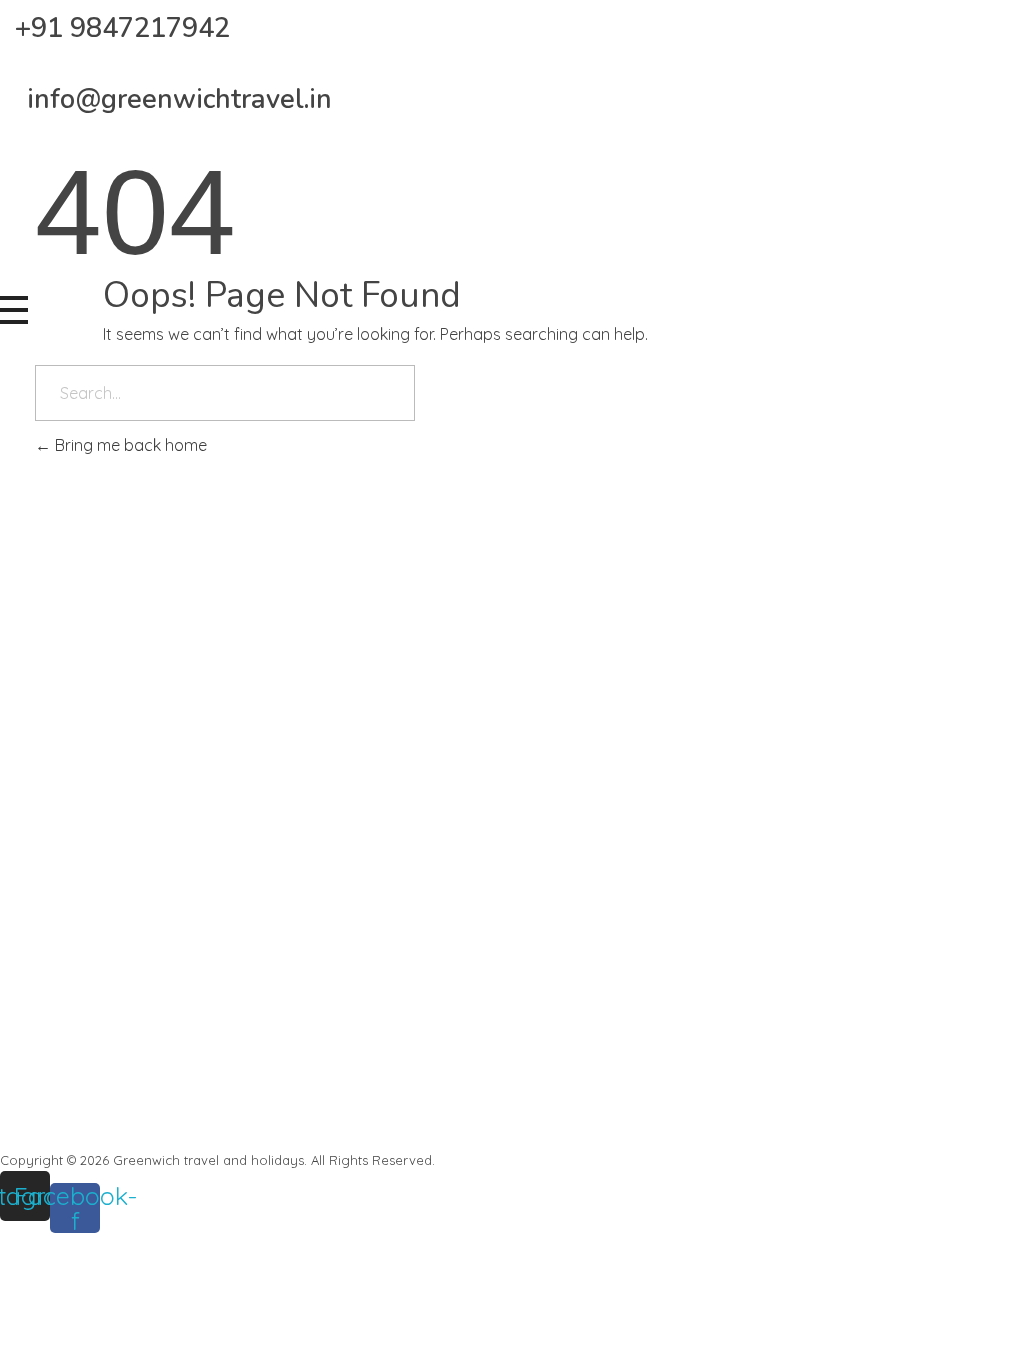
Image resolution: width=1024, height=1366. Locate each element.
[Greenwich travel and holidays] (150, 215)
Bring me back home (129, 445)
